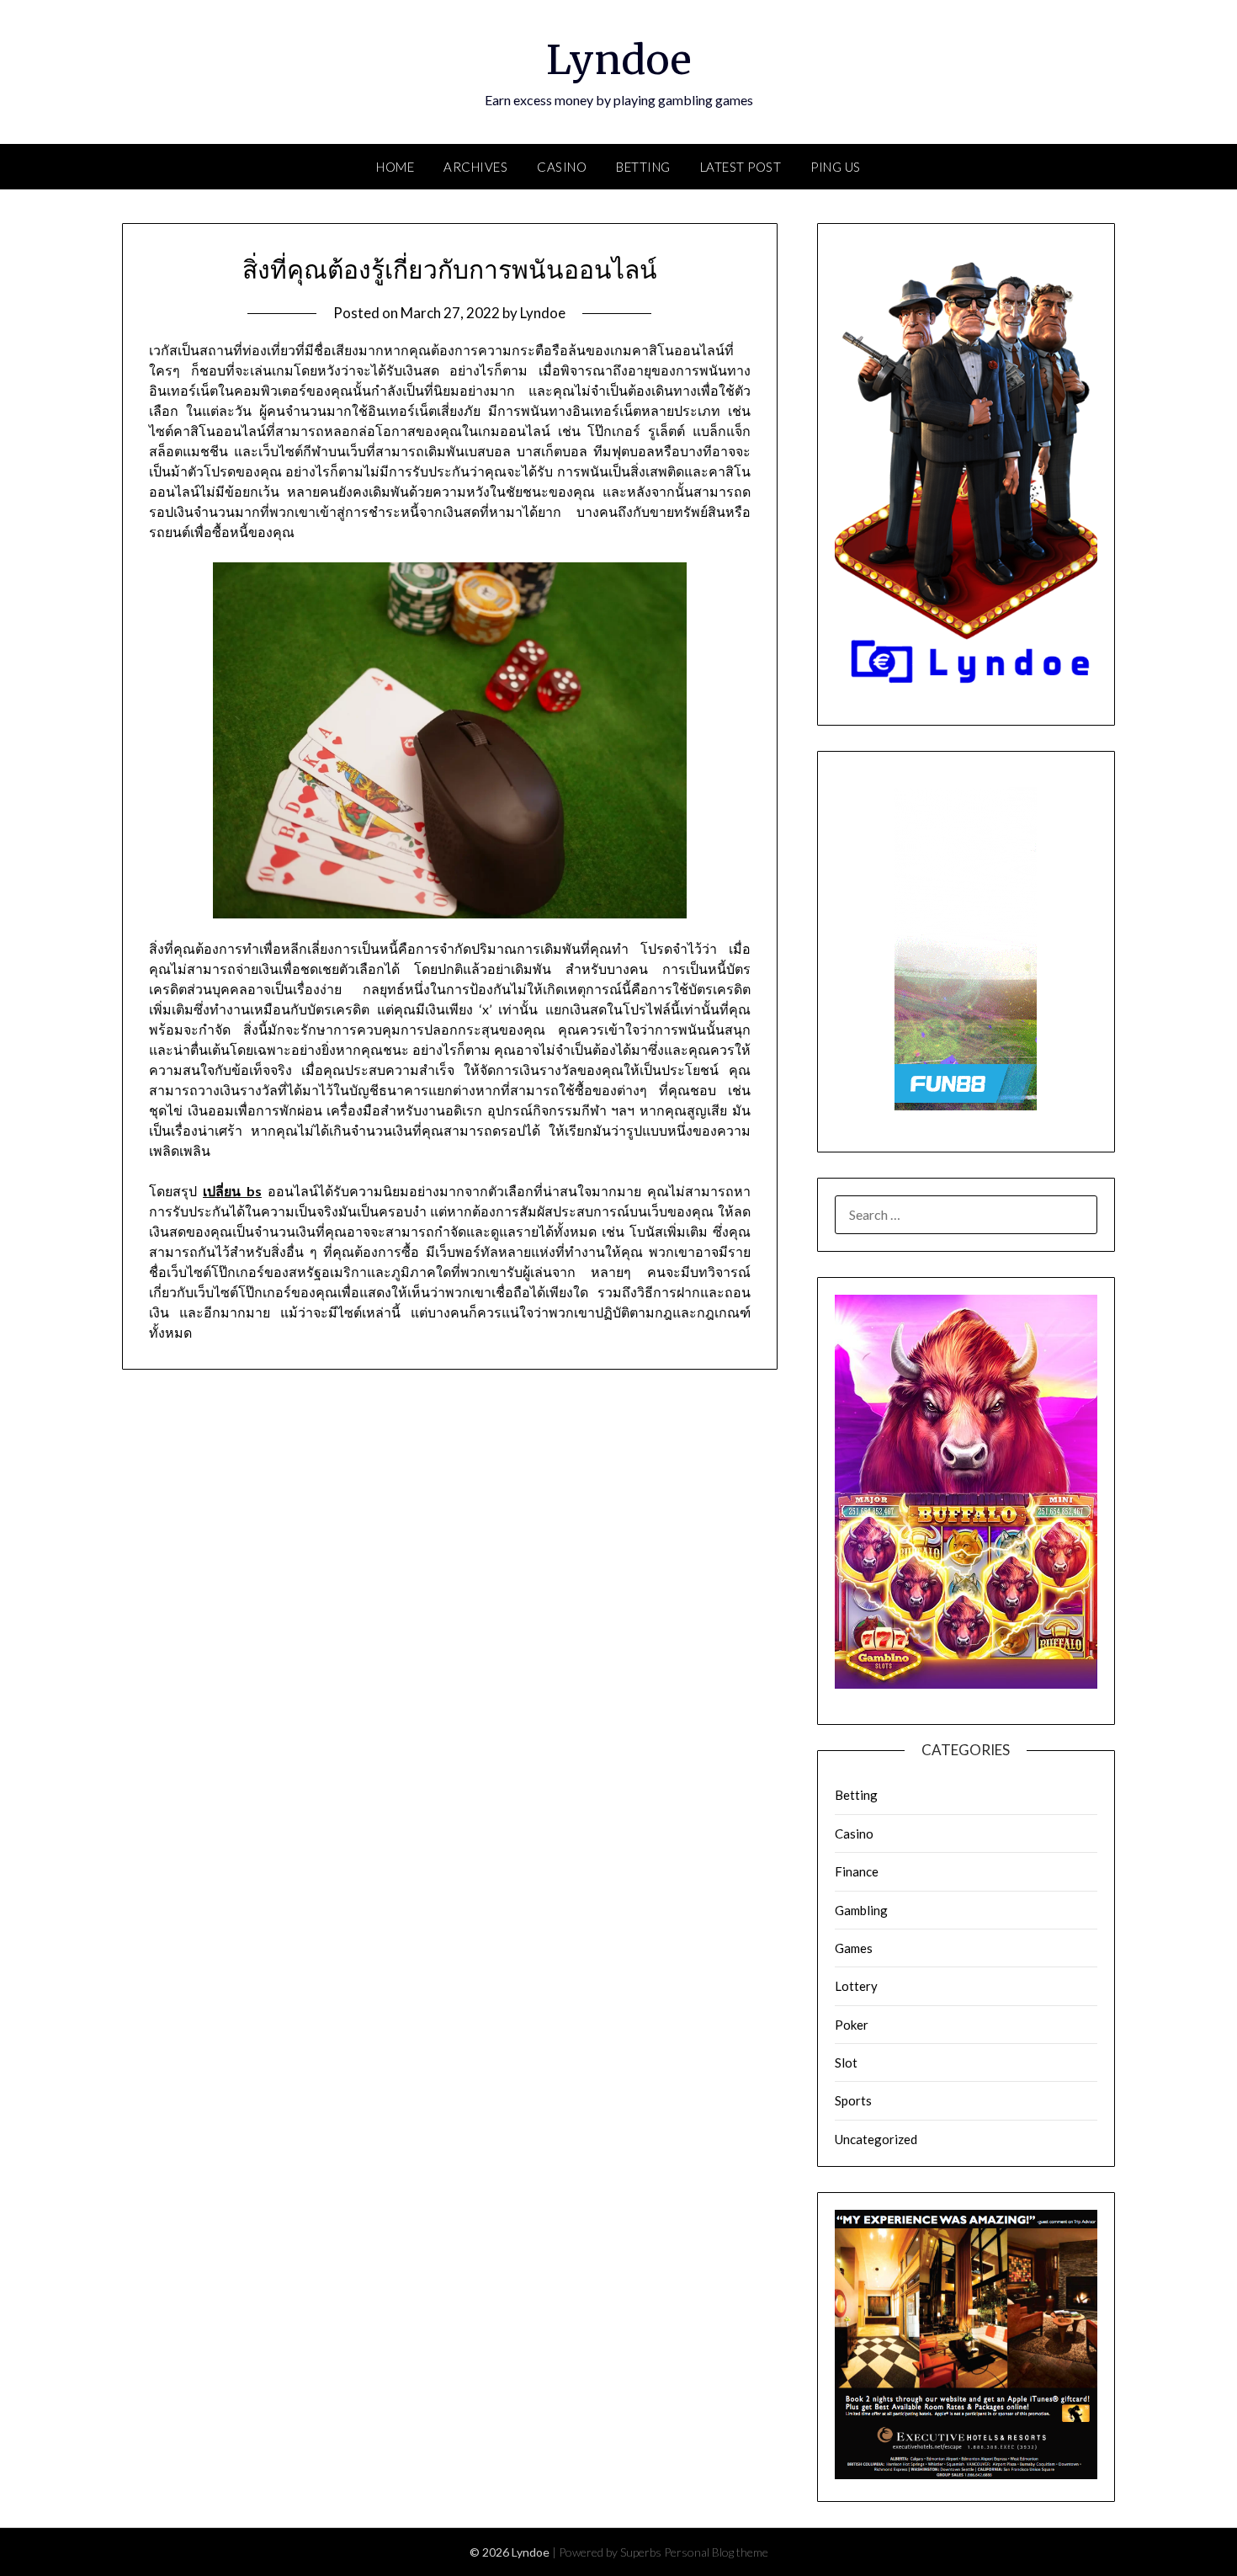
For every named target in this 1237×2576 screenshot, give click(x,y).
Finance (857, 1871)
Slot (846, 2062)
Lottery (856, 1986)
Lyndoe (619, 60)
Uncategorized (876, 2139)
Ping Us (836, 167)
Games (854, 1948)
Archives (475, 167)
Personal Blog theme (716, 2552)
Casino (562, 167)
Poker (852, 2025)
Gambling (861, 1910)
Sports (853, 2100)
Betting (643, 167)
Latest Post (741, 167)
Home (395, 167)
